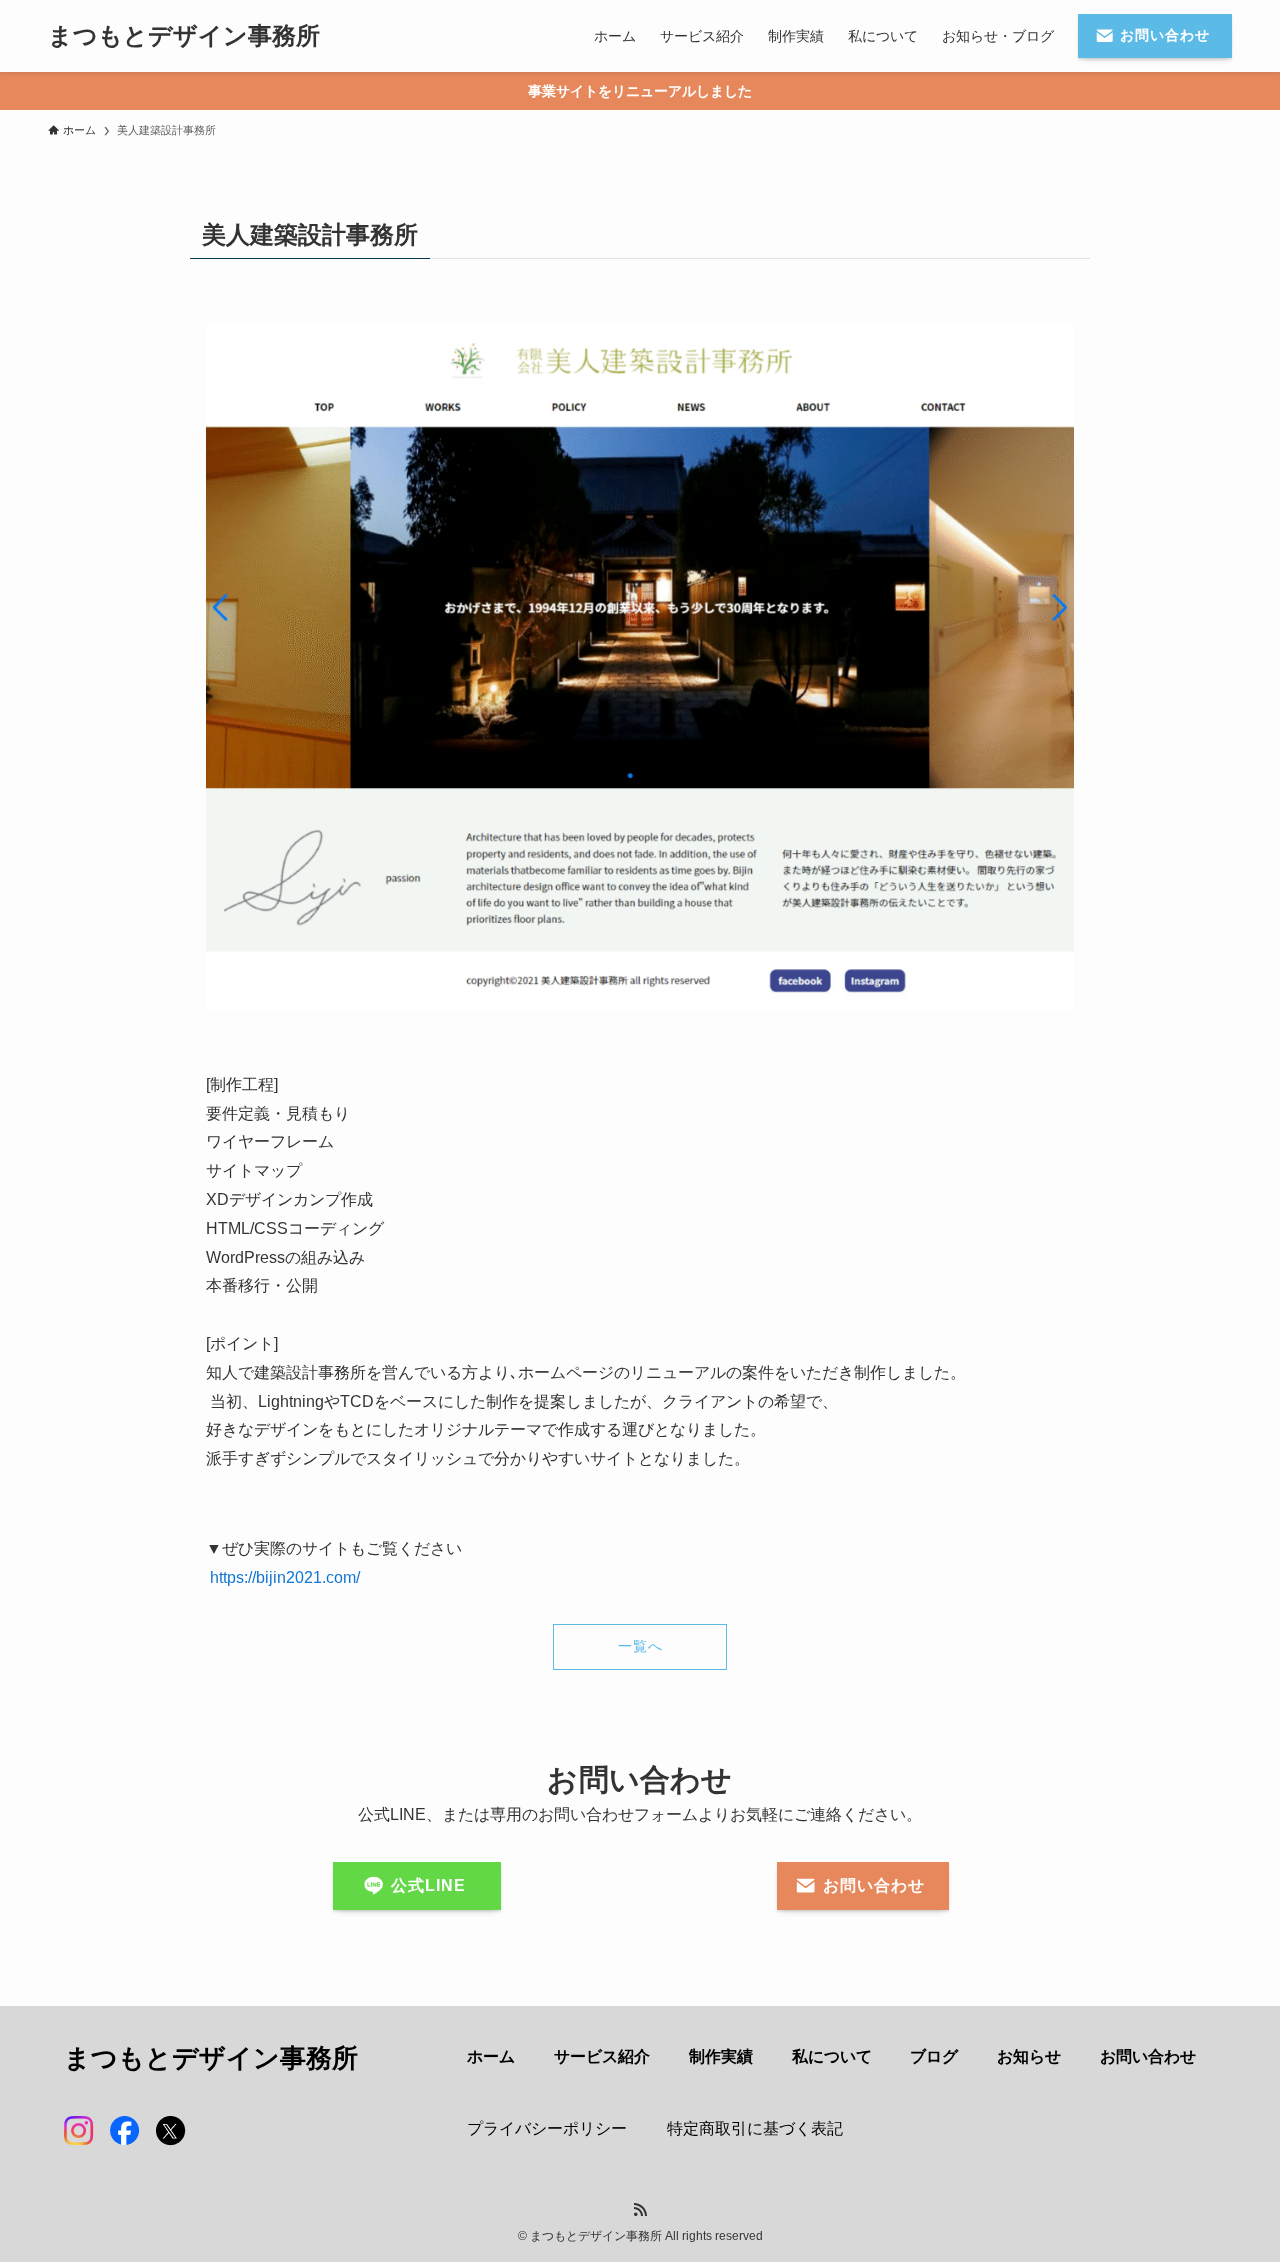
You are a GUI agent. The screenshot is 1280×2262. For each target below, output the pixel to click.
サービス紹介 (602, 2056)
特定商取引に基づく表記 (755, 2128)
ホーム (491, 2056)
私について (832, 2056)
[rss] (640, 2210)
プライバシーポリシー (547, 2128)
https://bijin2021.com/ (285, 1577)
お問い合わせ (1148, 2056)
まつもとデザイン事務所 (184, 36)
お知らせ (1029, 2056)
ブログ (934, 2056)
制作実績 (721, 2056)
